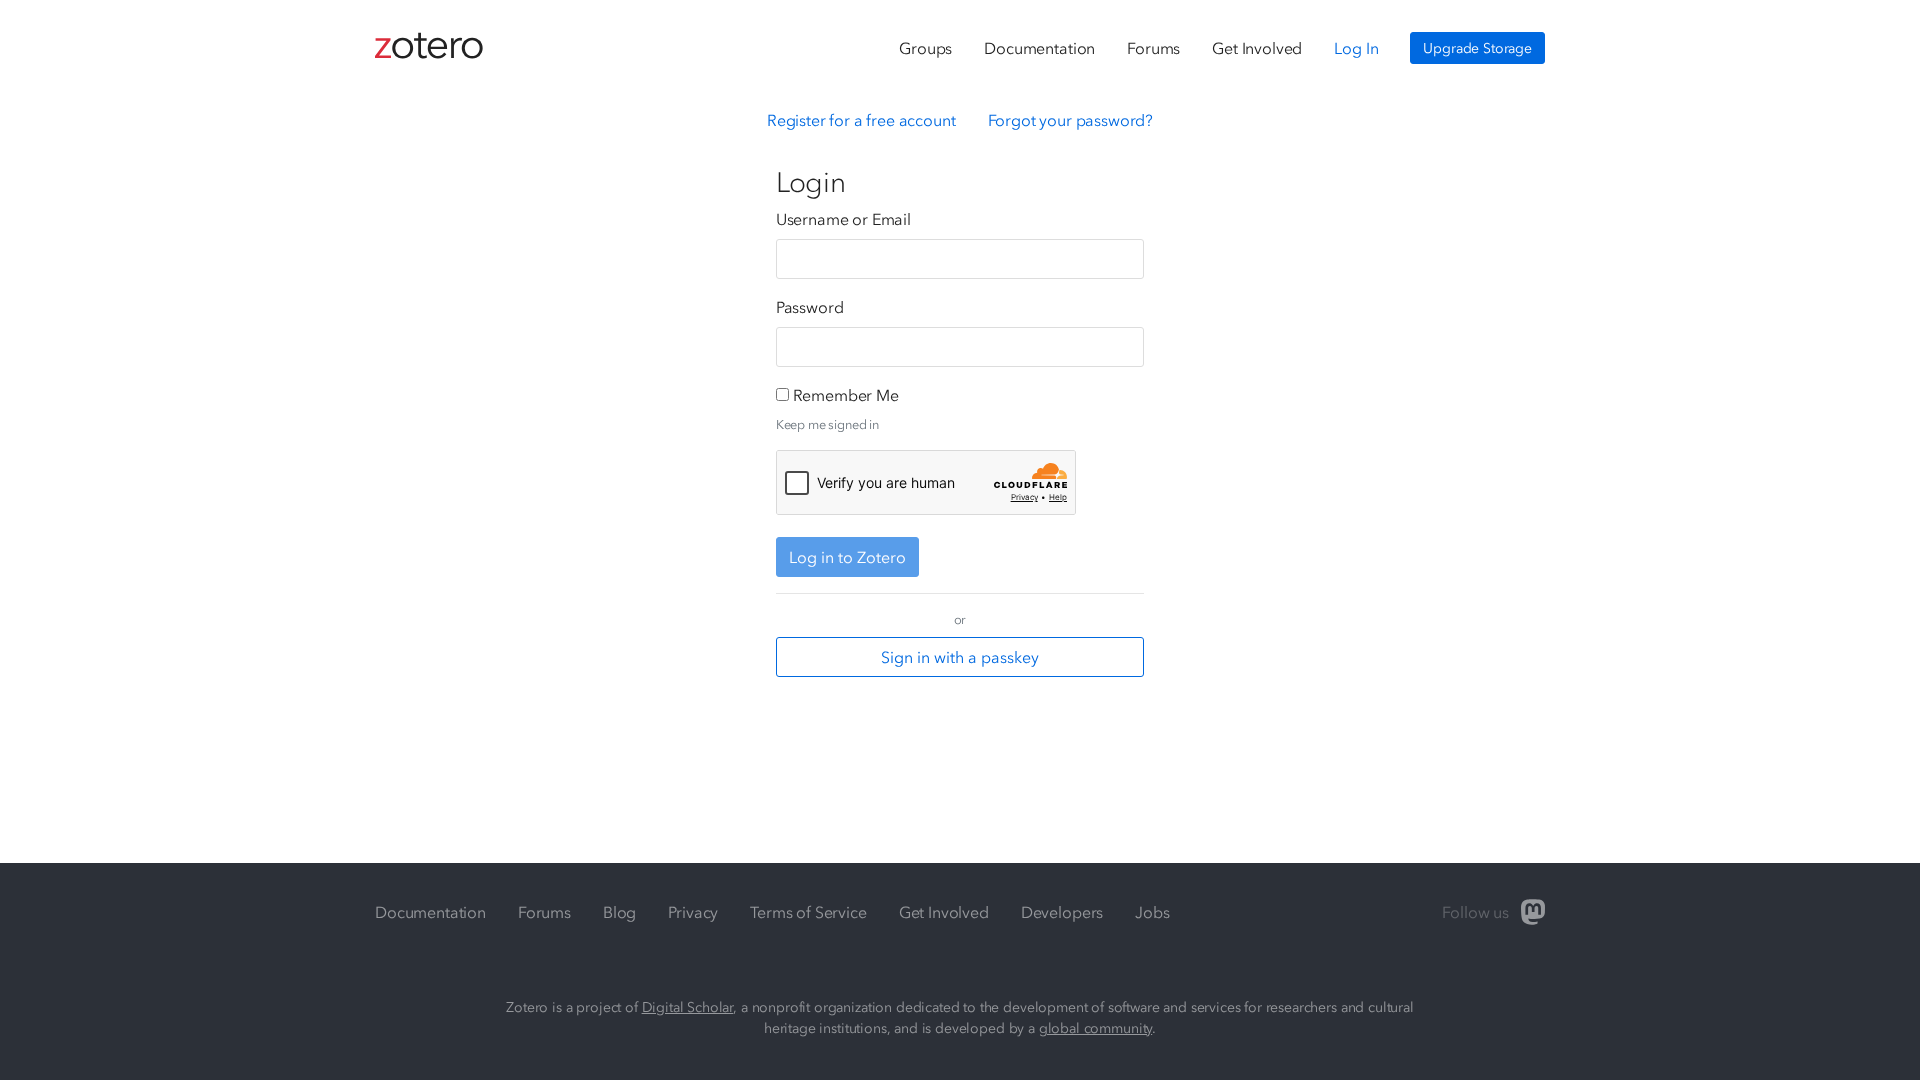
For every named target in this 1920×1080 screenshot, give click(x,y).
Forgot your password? (1071, 120)
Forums (1153, 48)
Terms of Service (808, 912)
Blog (619, 912)
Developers (1062, 912)
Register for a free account (861, 120)
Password (810, 307)
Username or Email (843, 219)
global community (1095, 1028)
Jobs (1152, 912)
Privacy (693, 912)
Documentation (1039, 48)
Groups (925, 48)
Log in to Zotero (847, 557)
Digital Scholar (688, 1007)
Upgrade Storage (1477, 48)
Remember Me (846, 395)
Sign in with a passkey (960, 657)
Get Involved (1257, 48)
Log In (1356, 48)
